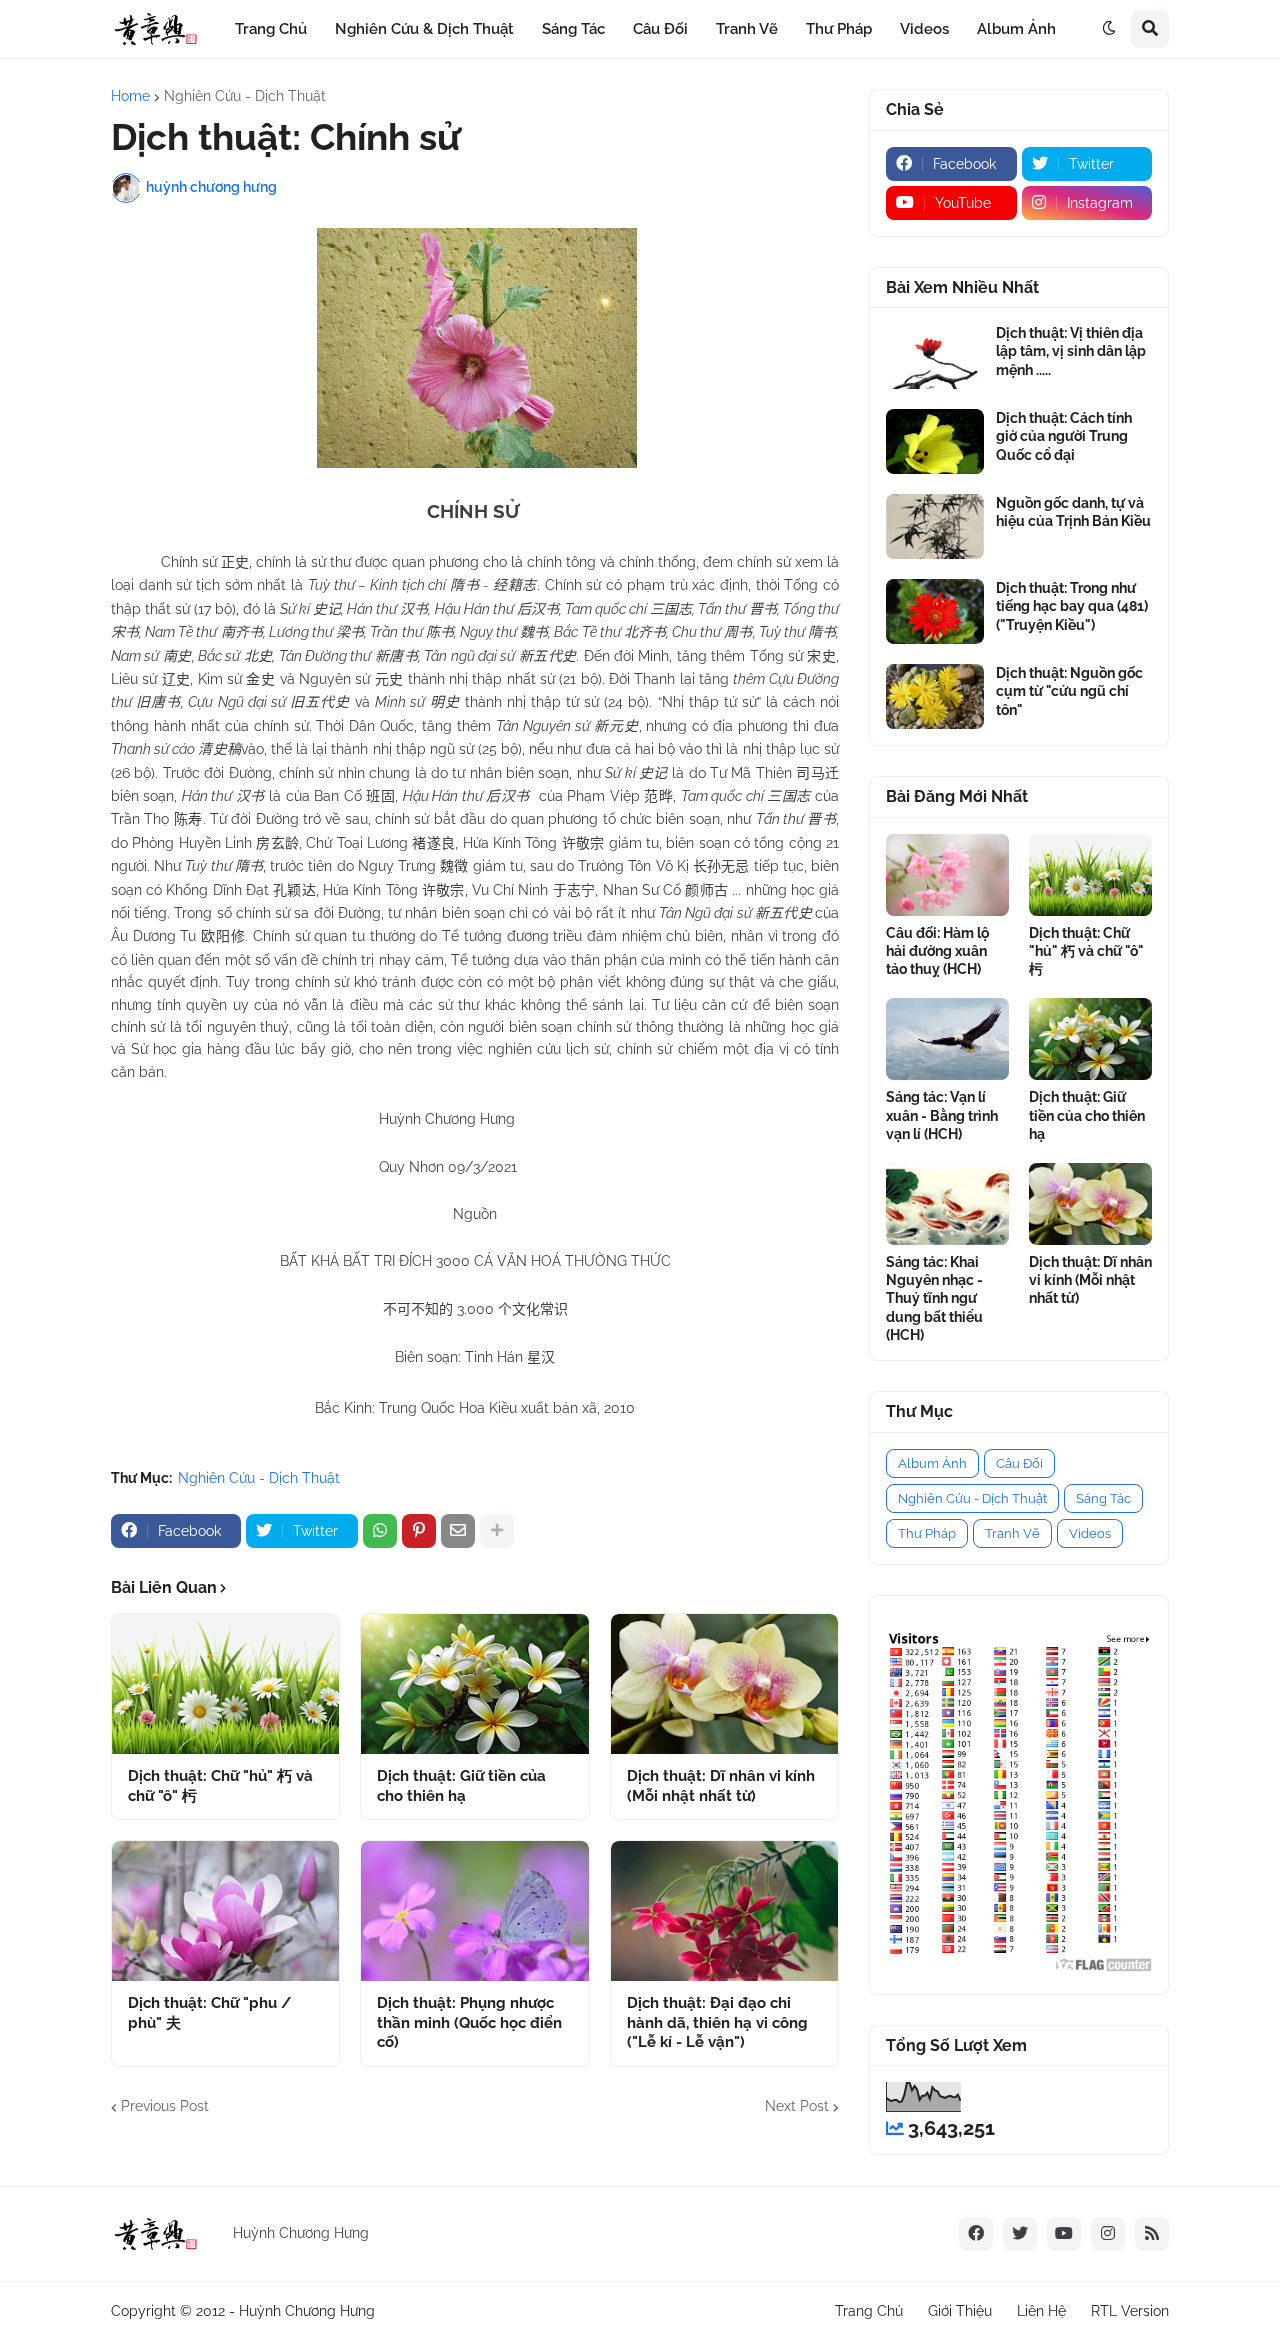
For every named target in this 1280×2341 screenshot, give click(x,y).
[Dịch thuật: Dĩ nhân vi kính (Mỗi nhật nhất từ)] (724, 1684)
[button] (1109, 29)
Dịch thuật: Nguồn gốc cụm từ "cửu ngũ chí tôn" (1069, 691)
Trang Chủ (869, 2311)
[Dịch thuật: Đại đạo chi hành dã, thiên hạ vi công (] (724, 1911)
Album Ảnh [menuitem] (1016, 29)
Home (130, 96)
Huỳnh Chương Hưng (307, 2311)
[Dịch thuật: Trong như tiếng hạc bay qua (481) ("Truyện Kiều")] (935, 611)
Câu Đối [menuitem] (660, 29)
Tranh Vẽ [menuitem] (747, 29)
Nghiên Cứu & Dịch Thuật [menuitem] (424, 29)
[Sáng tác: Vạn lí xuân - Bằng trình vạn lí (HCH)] (947, 1039)
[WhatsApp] (380, 1531)
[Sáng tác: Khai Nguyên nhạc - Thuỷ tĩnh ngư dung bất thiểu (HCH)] (947, 1204)
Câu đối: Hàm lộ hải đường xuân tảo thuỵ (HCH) (937, 951)
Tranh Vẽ (1012, 1533)
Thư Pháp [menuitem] (839, 29)
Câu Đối (1019, 1463)
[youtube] (1064, 2234)
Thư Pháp (927, 1533)
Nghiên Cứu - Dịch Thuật (245, 96)
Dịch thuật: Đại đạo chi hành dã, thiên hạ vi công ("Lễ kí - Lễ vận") (717, 2022)
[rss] (1152, 2234)
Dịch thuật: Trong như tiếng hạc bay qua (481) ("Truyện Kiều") (1072, 606)
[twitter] (1020, 2234)
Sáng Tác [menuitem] (573, 29)
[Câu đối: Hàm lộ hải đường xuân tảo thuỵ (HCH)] (947, 875)
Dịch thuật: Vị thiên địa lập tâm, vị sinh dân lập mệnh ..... (1071, 351)
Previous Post (165, 2106)
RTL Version (1130, 2311)
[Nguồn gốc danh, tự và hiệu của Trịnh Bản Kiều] (935, 526)
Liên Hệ (1041, 2311)
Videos (1090, 1533)
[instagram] (1108, 2234)
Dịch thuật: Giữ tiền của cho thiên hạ (461, 1786)
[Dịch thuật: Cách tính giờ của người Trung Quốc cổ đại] (935, 441)
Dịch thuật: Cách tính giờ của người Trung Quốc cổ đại (1064, 436)
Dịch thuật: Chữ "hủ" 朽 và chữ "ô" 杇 (220, 1786)
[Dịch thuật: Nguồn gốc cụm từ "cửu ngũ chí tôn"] (935, 696)
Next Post (797, 2106)
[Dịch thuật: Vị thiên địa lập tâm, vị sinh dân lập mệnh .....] (935, 356)
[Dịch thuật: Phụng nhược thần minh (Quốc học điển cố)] (474, 1911)
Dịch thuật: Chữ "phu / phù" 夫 (209, 2013)
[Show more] (497, 1531)
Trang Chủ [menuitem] (271, 29)
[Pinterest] (419, 1531)
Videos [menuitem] (924, 29)
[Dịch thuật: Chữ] (225, 1684)
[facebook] (976, 2234)
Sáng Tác (1103, 1498)
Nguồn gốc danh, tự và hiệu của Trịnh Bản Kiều (1073, 512)
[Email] (458, 1531)
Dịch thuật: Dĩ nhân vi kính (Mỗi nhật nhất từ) (721, 1786)
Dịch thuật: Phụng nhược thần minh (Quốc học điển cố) (469, 2022)
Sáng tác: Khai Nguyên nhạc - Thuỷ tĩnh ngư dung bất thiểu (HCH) (934, 1298)
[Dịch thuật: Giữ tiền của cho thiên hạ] (474, 1684)
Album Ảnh (932, 1463)
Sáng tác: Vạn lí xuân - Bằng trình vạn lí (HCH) (942, 1115)
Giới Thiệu (960, 2311)
